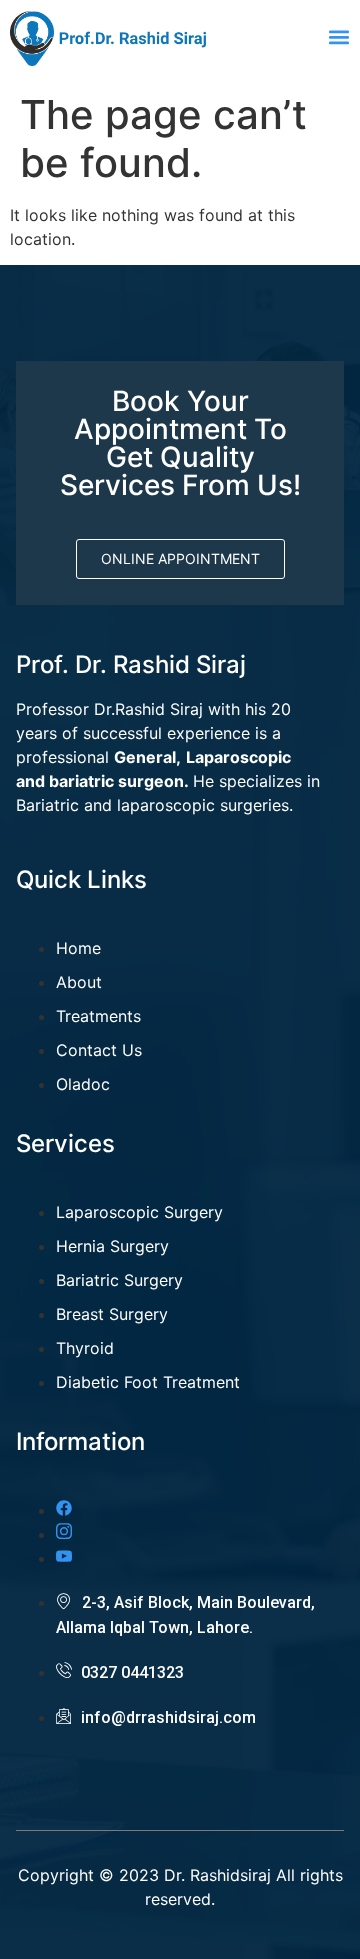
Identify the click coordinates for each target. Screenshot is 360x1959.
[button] (338, 36)
